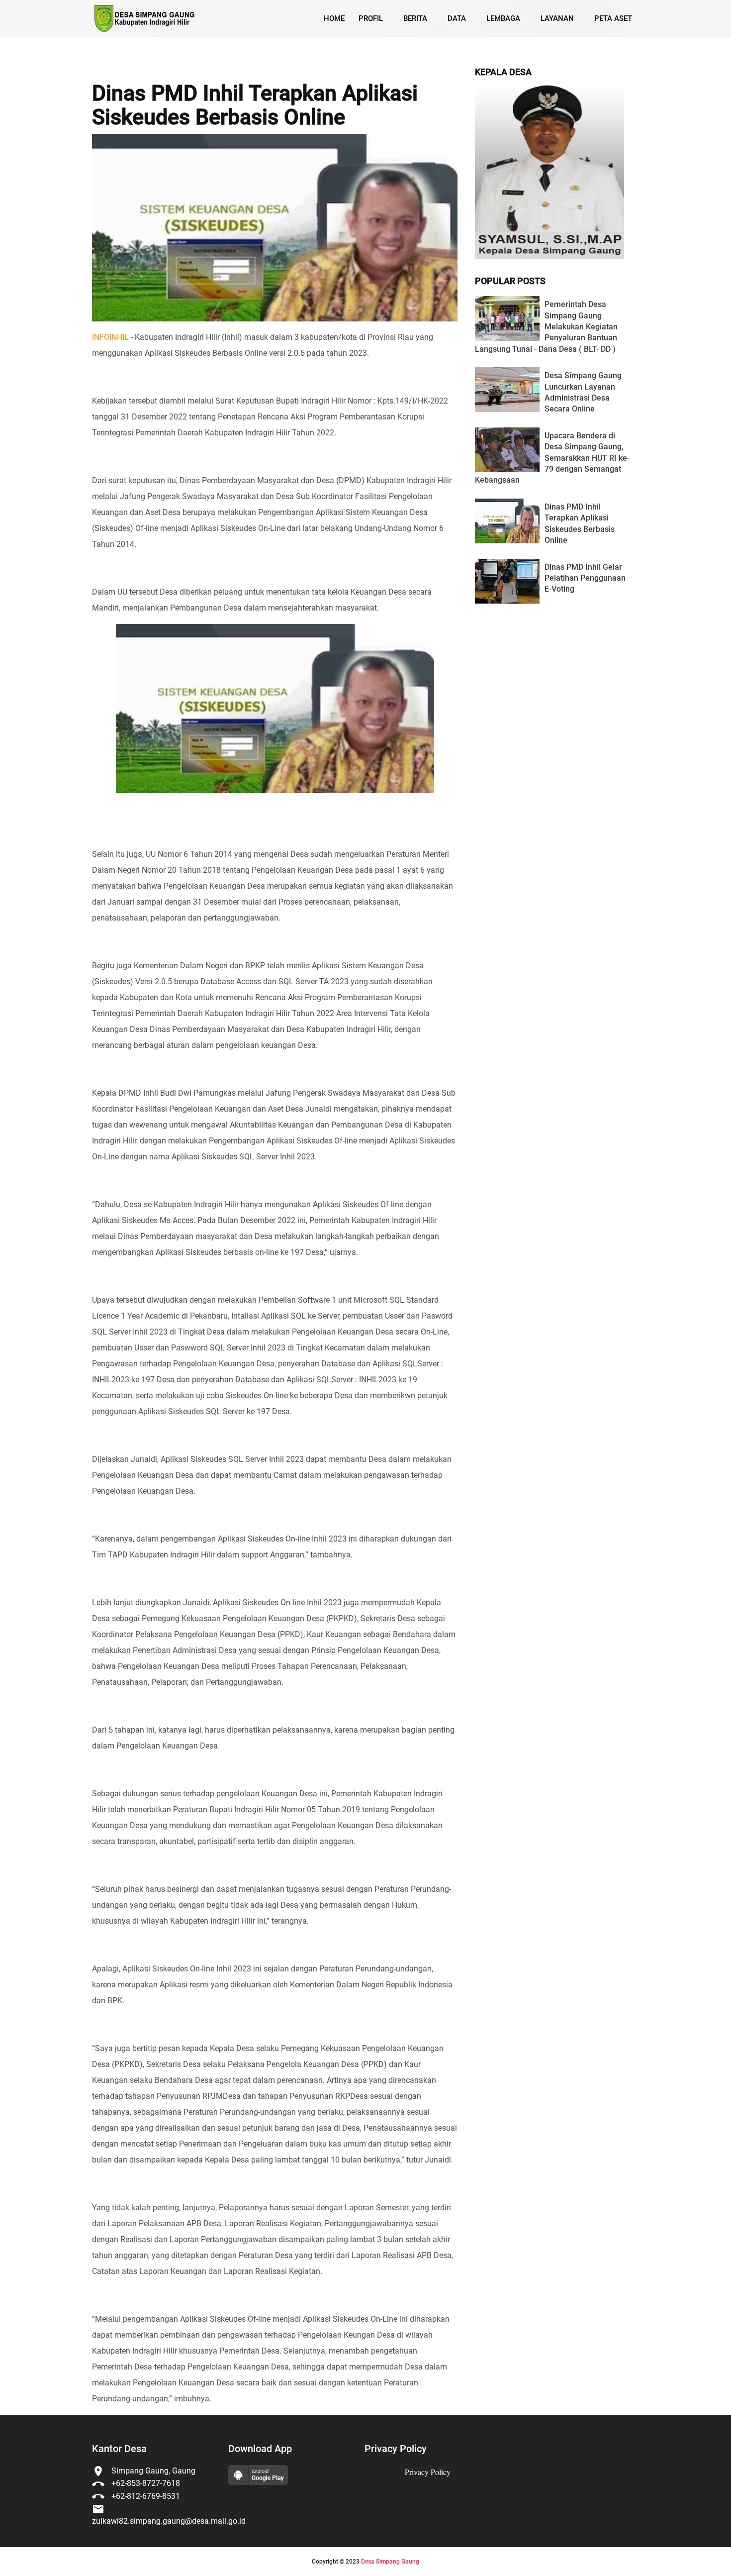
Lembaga (503, 18)
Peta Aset (613, 18)
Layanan (557, 18)
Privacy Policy (428, 2472)
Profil (371, 18)
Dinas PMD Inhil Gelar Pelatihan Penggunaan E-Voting (585, 578)
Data (457, 18)
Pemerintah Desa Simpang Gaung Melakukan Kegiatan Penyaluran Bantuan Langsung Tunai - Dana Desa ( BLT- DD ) (546, 327)
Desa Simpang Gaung (390, 2562)
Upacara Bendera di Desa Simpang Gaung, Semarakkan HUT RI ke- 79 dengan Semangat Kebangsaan (552, 458)
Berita (415, 18)
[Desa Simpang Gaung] (143, 19)
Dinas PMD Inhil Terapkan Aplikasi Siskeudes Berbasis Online (255, 105)
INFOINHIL (110, 337)
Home (334, 18)
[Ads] (549, 257)
